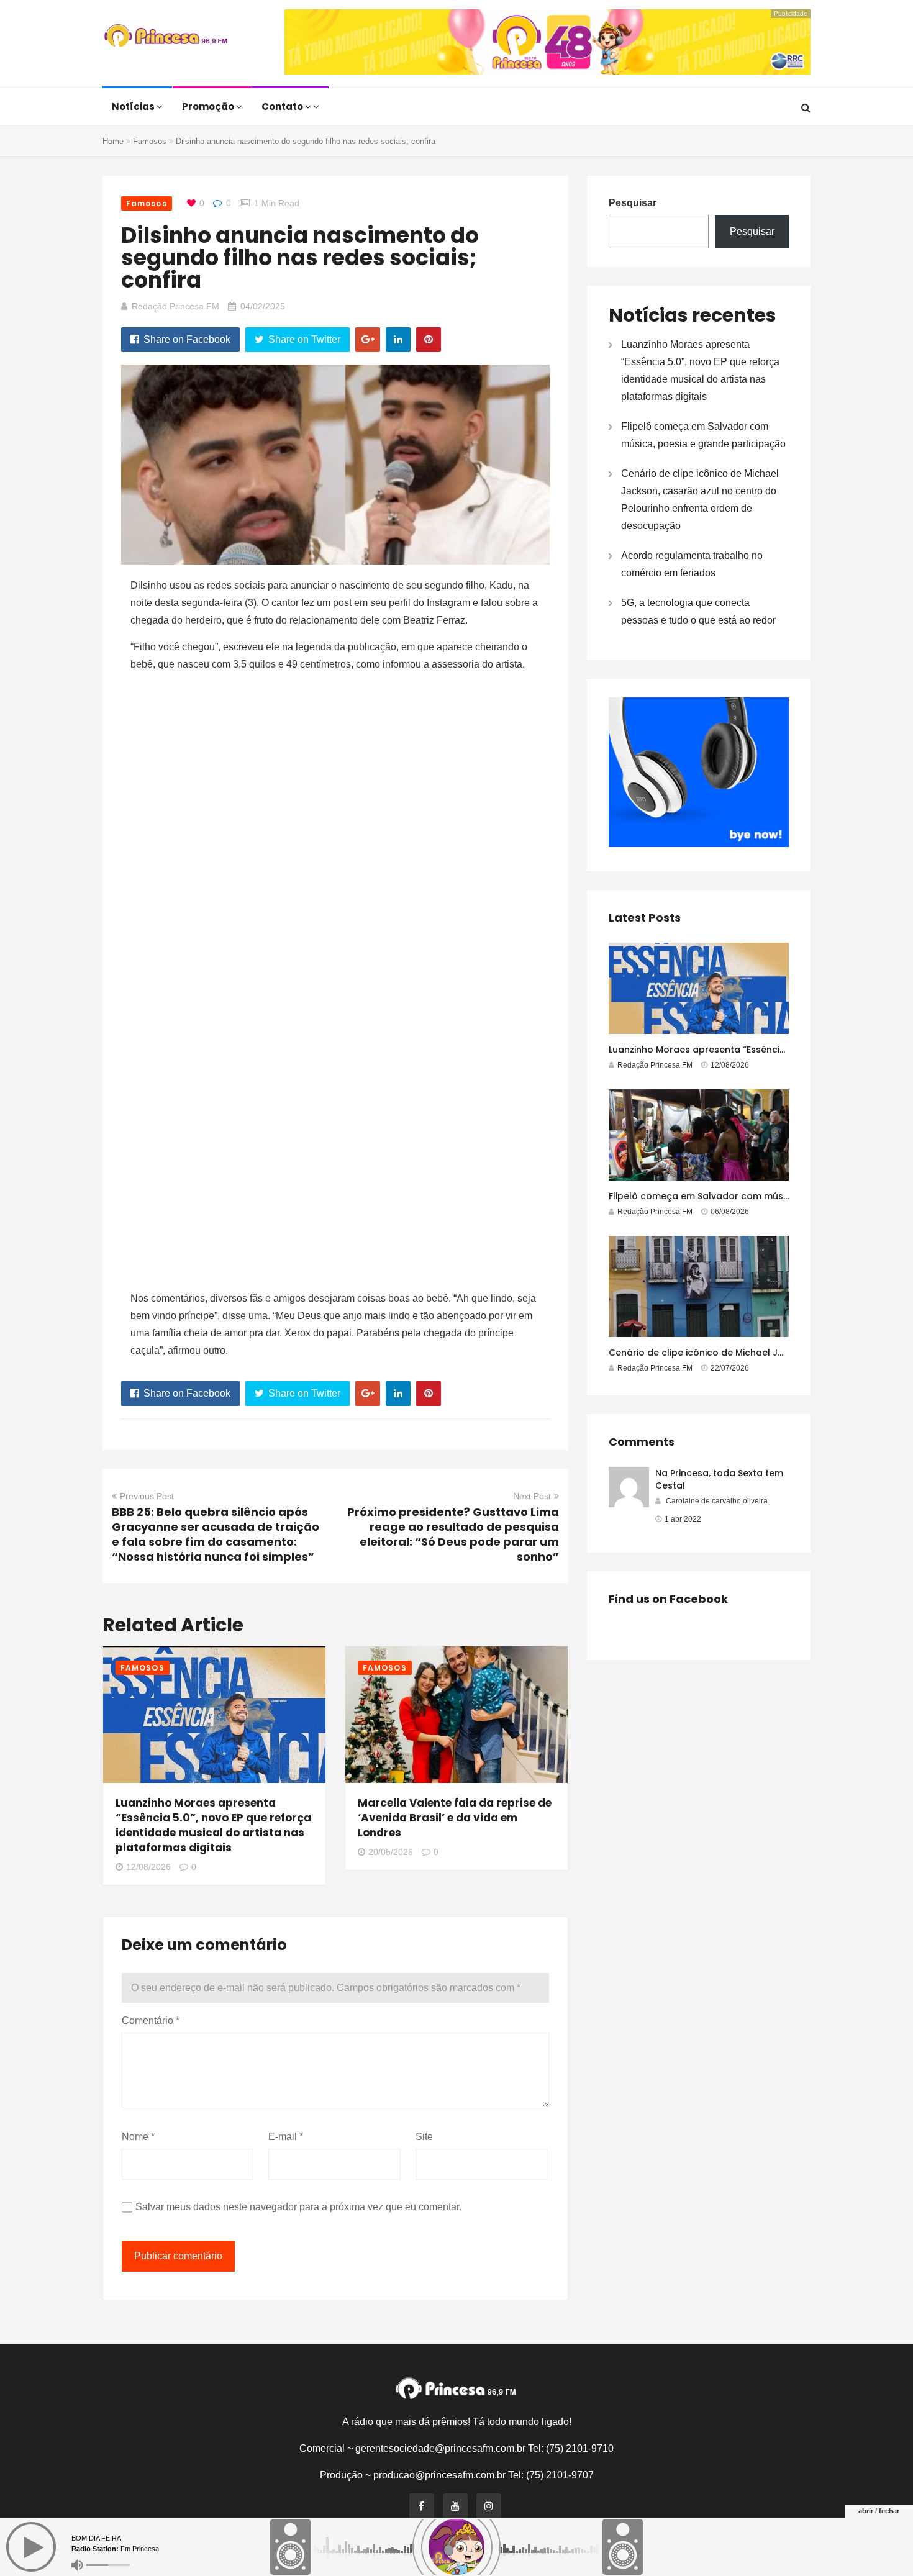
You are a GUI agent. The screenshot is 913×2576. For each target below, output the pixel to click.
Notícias (134, 107)
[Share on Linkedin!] (398, 340)
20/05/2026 (391, 1852)
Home (113, 141)
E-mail (286, 2137)
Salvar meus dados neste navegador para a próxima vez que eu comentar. (298, 2207)
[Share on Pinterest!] (429, 340)
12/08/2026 (148, 1867)
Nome (138, 2137)
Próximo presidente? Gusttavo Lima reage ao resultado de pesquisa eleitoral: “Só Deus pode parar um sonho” (453, 1534)
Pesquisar (633, 203)
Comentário (151, 2020)
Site (424, 2137)
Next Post (532, 1496)
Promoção (209, 107)
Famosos (150, 141)
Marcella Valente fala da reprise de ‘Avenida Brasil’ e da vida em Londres (455, 1818)
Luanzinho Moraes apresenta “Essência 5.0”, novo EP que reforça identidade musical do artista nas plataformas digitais (213, 1825)
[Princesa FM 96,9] (166, 37)
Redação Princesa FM (175, 306)
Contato (283, 107)
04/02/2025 (263, 306)
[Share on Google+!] (368, 340)
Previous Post (147, 1496)
